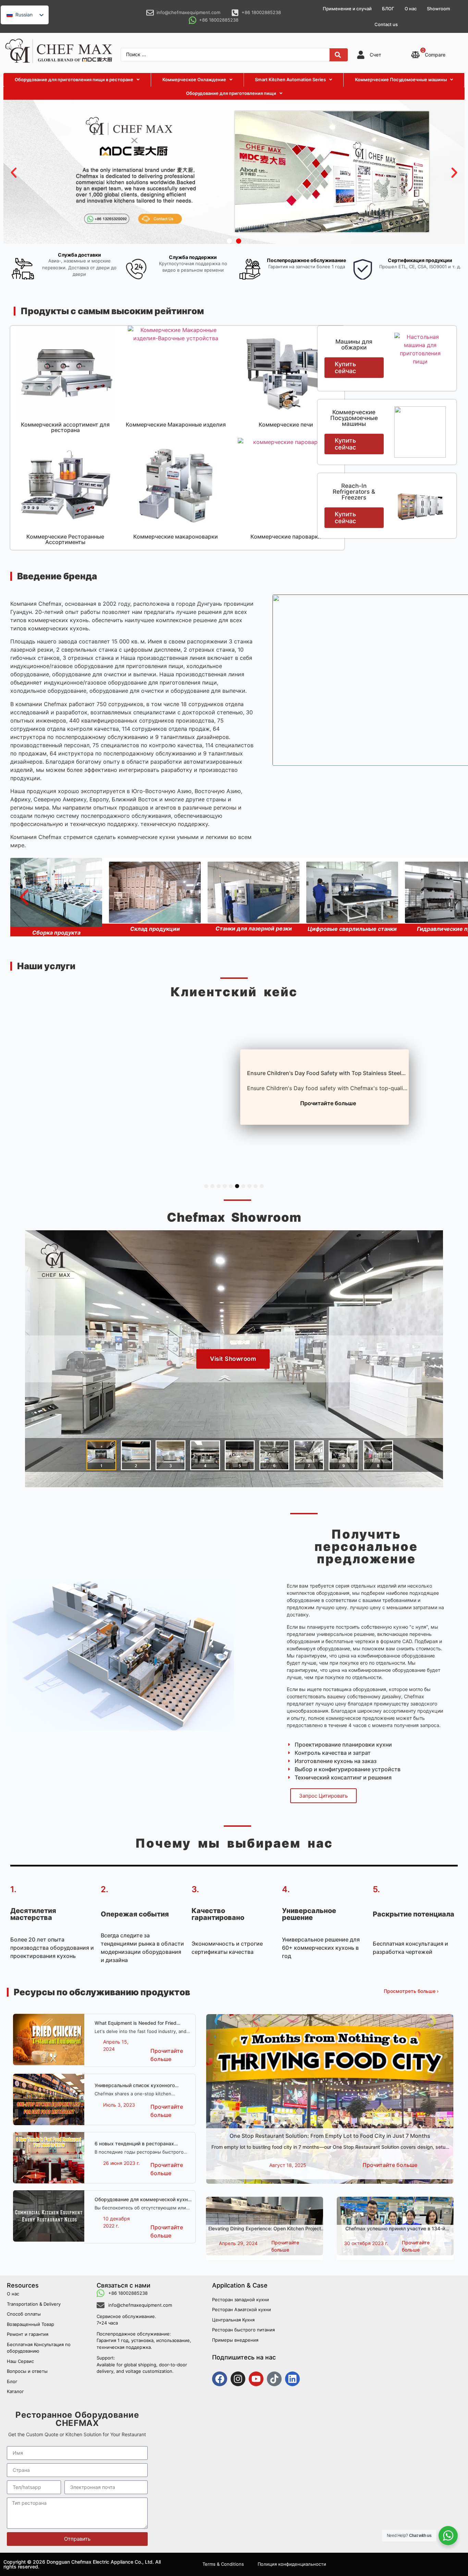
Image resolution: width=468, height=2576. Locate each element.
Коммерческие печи (286, 424)
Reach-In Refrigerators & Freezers (354, 492)
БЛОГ (388, 9)
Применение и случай (347, 9)
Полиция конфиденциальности (292, 2564)
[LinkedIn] (292, 2379)
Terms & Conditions (223, 2564)
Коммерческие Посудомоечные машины (354, 418)
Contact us (386, 24)
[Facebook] (219, 2379)
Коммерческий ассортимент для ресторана (65, 427)
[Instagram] (238, 2379)
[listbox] (25, 15)
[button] (14, 173)
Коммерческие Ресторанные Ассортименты (65, 539)
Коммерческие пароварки (286, 537)
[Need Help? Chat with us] (448, 2536)
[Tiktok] (274, 2379)
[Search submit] (338, 55)
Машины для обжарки (354, 344)
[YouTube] (256, 2379)
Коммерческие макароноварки (176, 537)
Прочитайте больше (325, 1103)
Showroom (438, 9)
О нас (411, 9)
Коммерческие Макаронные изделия (176, 424)
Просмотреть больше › (411, 1991)
